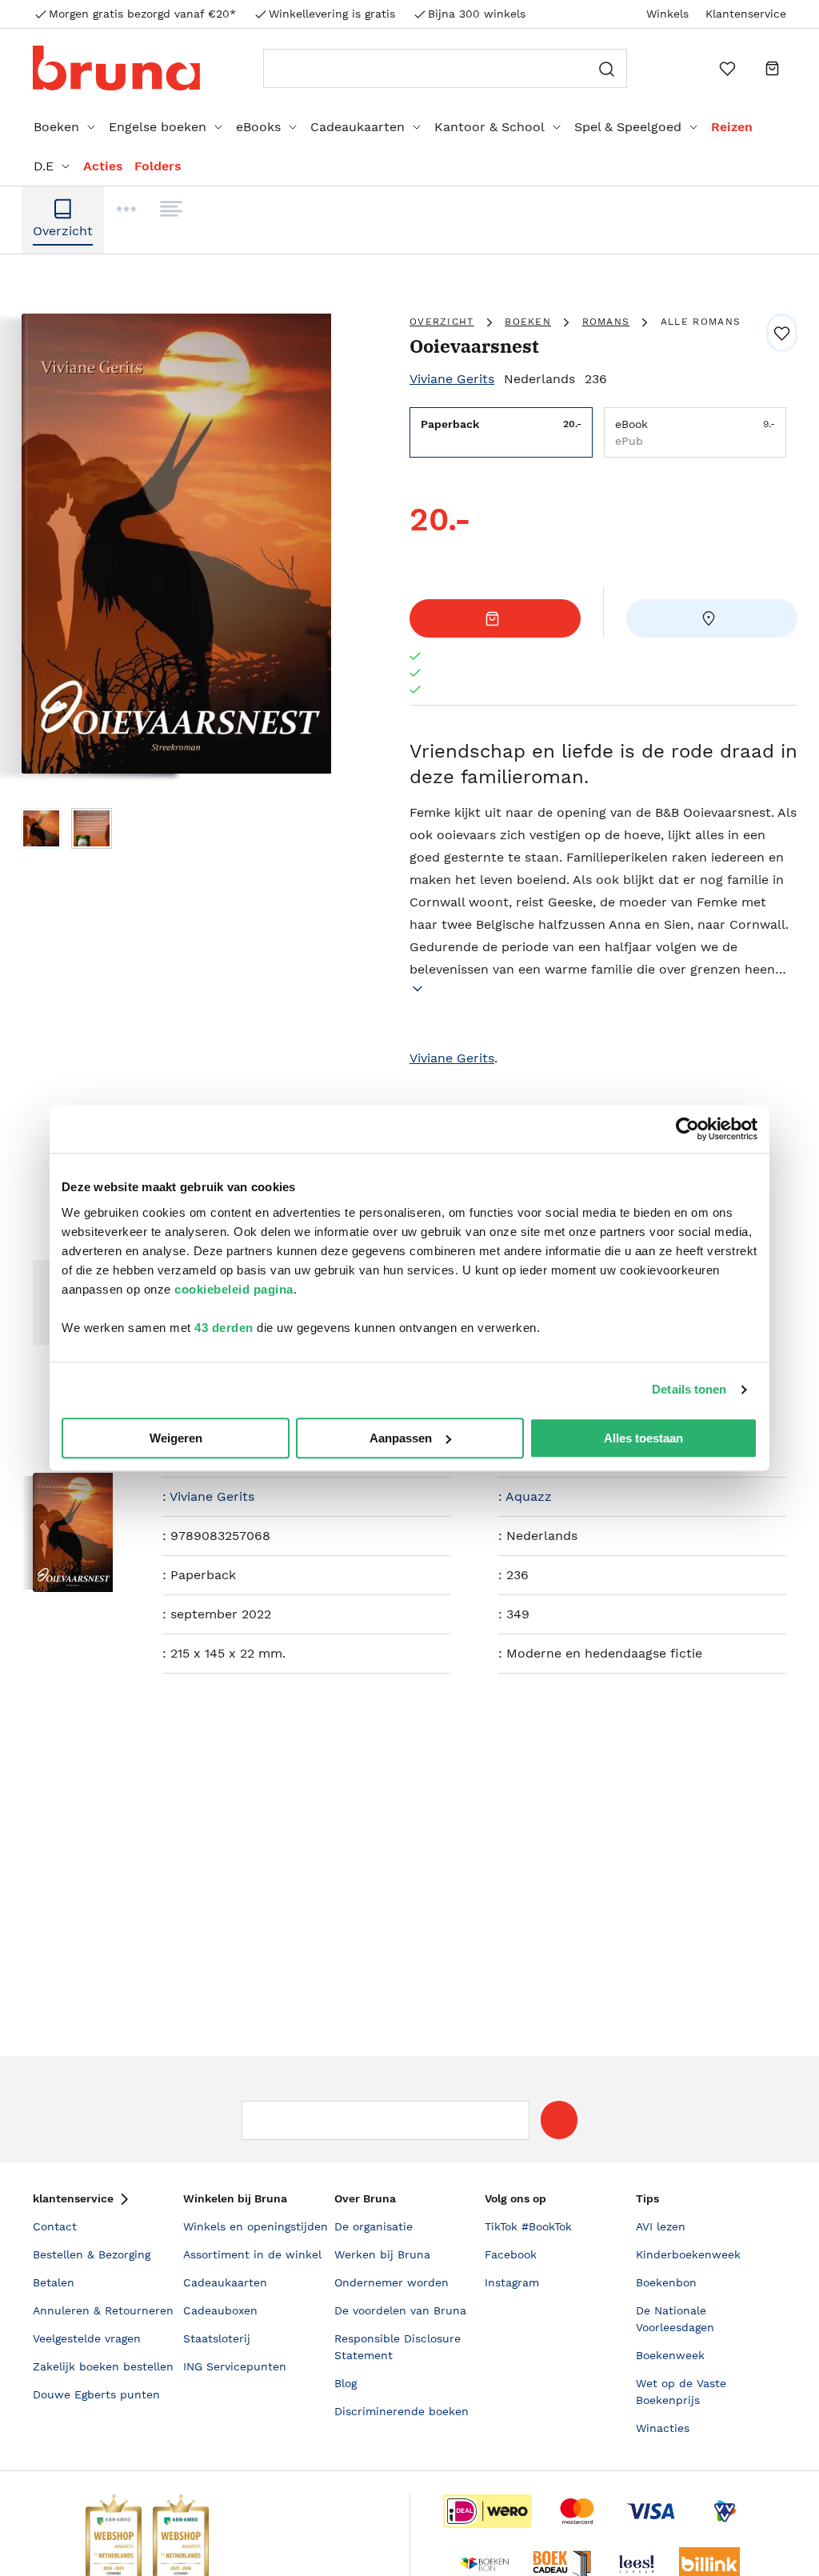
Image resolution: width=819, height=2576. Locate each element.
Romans (606, 322)
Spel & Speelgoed (628, 127)
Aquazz (529, 1496)
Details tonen (689, 1389)
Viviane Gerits (452, 379)
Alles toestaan (643, 1438)
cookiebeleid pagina (234, 1289)
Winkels (667, 14)
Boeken (56, 127)
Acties (103, 166)
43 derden (224, 1328)
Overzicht (442, 322)
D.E (44, 166)
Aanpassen (401, 1438)
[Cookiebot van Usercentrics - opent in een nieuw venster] (687, 1129)
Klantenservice (746, 14)
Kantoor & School (489, 127)
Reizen (732, 127)
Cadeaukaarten (358, 127)
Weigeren (176, 1438)
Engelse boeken (158, 127)
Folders (158, 166)
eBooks (258, 127)
